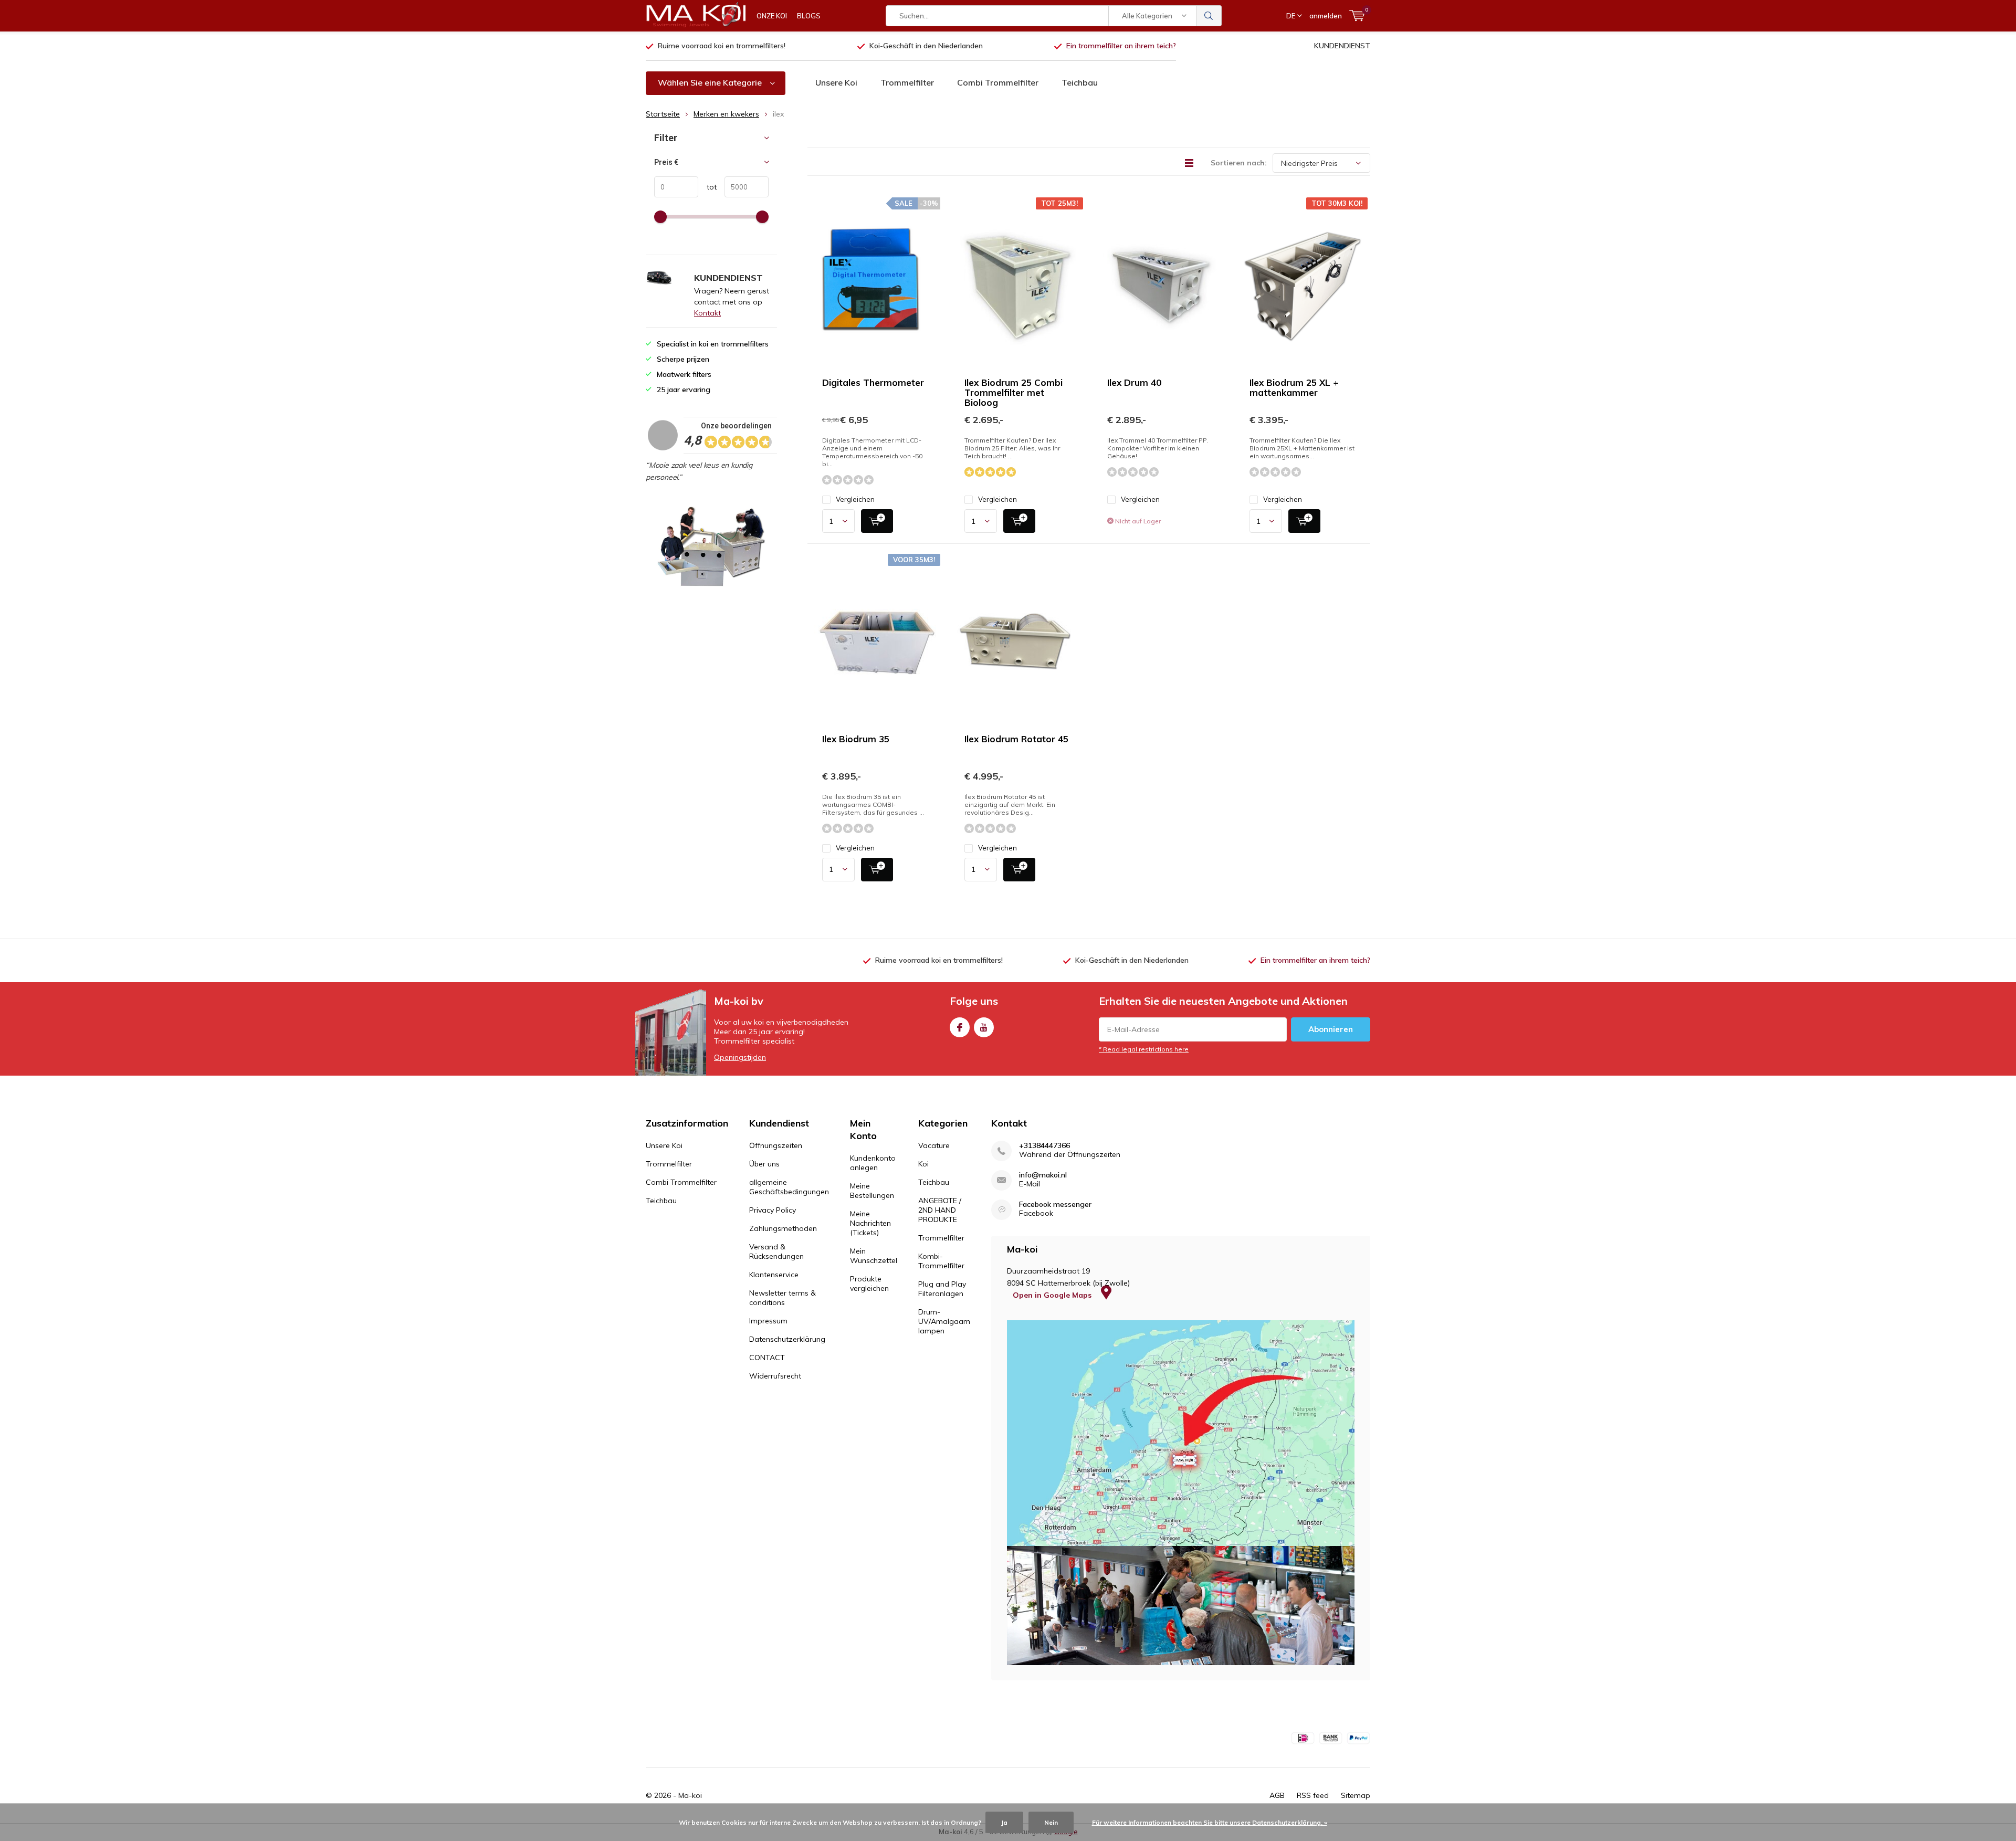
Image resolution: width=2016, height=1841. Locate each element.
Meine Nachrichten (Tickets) (870, 1223)
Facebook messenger (1055, 1204)
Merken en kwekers (726, 114)
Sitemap (1356, 1795)
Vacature (934, 1145)
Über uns (764, 1164)
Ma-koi (690, 1795)
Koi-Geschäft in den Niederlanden (926, 46)
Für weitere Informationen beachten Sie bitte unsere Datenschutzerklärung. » (1210, 1822)
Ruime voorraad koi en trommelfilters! (722, 46)
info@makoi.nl (1043, 1175)
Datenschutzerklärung (787, 1339)
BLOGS (809, 16)
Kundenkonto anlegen (873, 1163)
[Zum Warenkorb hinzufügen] (877, 521)
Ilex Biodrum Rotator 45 (1016, 739)
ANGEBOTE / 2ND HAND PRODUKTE (940, 1210)
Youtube (984, 1027)
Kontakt (707, 313)
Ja (1004, 1822)
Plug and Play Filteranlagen (942, 1289)
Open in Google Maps (1053, 1295)
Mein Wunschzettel (874, 1256)
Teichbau (1080, 82)
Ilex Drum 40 (1134, 382)
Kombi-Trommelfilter (941, 1261)
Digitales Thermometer (873, 382)
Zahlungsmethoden (783, 1228)
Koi (923, 1164)
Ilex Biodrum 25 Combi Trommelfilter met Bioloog (1014, 392)
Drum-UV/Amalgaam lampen (944, 1321)
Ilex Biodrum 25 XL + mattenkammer (1294, 387)
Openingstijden (740, 1057)
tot (707, 187)
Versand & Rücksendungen (776, 1251)
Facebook (960, 1027)
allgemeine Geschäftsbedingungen (789, 1187)
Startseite (663, 114)
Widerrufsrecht (775, 1376)
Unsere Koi (836, 82)
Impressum (768, 1321)
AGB (1277, 1795)
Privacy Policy (773, 1210)
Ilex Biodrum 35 (856, 739)
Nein (1051, 1822)
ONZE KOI (772, 16)
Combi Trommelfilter (998, 82)
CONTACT (767, 1358)
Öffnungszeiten (776, 1145)
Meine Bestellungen (872, 1191)
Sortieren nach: (1239, 163)
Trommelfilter (907, 82)
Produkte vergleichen (869, 1284)
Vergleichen (855, 499)
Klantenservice (774, 1275)
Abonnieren (1331, 1029)
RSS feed (1313, 1795)
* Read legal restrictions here (1144, 1049)
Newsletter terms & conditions (783, 1298)
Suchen (1209, 16)
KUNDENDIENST (1342, 46)
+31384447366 (1044, 1146)
